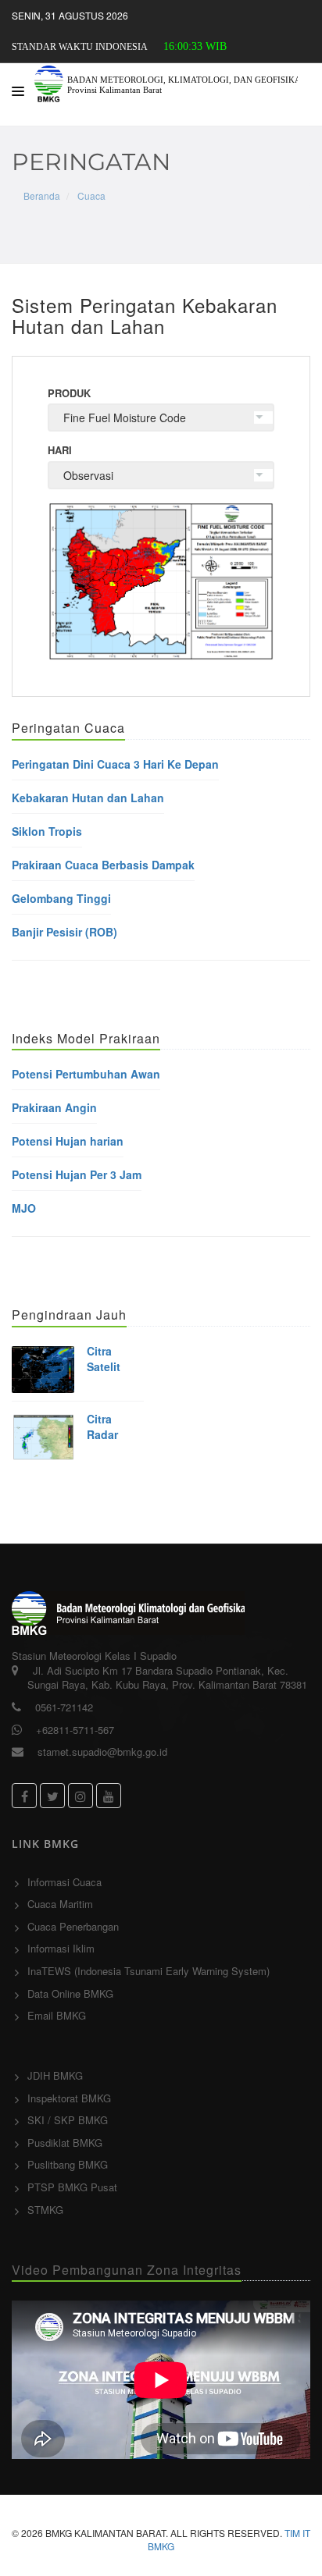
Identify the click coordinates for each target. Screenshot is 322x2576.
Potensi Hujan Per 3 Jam (77, 1174)
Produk (69, 393)
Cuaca (91, 195)
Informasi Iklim (61, 1948)
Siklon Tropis (47, 831)
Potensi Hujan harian (68, 1141)
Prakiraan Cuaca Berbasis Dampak (103, 865)
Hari (60, 450)
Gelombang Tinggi (61, 898)
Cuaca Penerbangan (73, 1926)
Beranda (42, 195)
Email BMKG (57, 2015)
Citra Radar (102, 1427)
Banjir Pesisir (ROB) (64, 932)
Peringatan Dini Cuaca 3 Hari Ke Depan (115, 764)
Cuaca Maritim (60, 1904)
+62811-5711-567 (75, 1730)
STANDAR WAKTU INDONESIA (80, 47)
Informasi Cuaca (64, 1882)
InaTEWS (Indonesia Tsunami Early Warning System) (148, 1971)
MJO (24, 1208)
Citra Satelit (104, 1359)
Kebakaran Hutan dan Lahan (88, 798)
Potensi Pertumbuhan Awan (86, 1074)
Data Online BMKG (70, 1993)
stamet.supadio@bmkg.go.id (102, 1752)
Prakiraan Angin (54, 1107)
